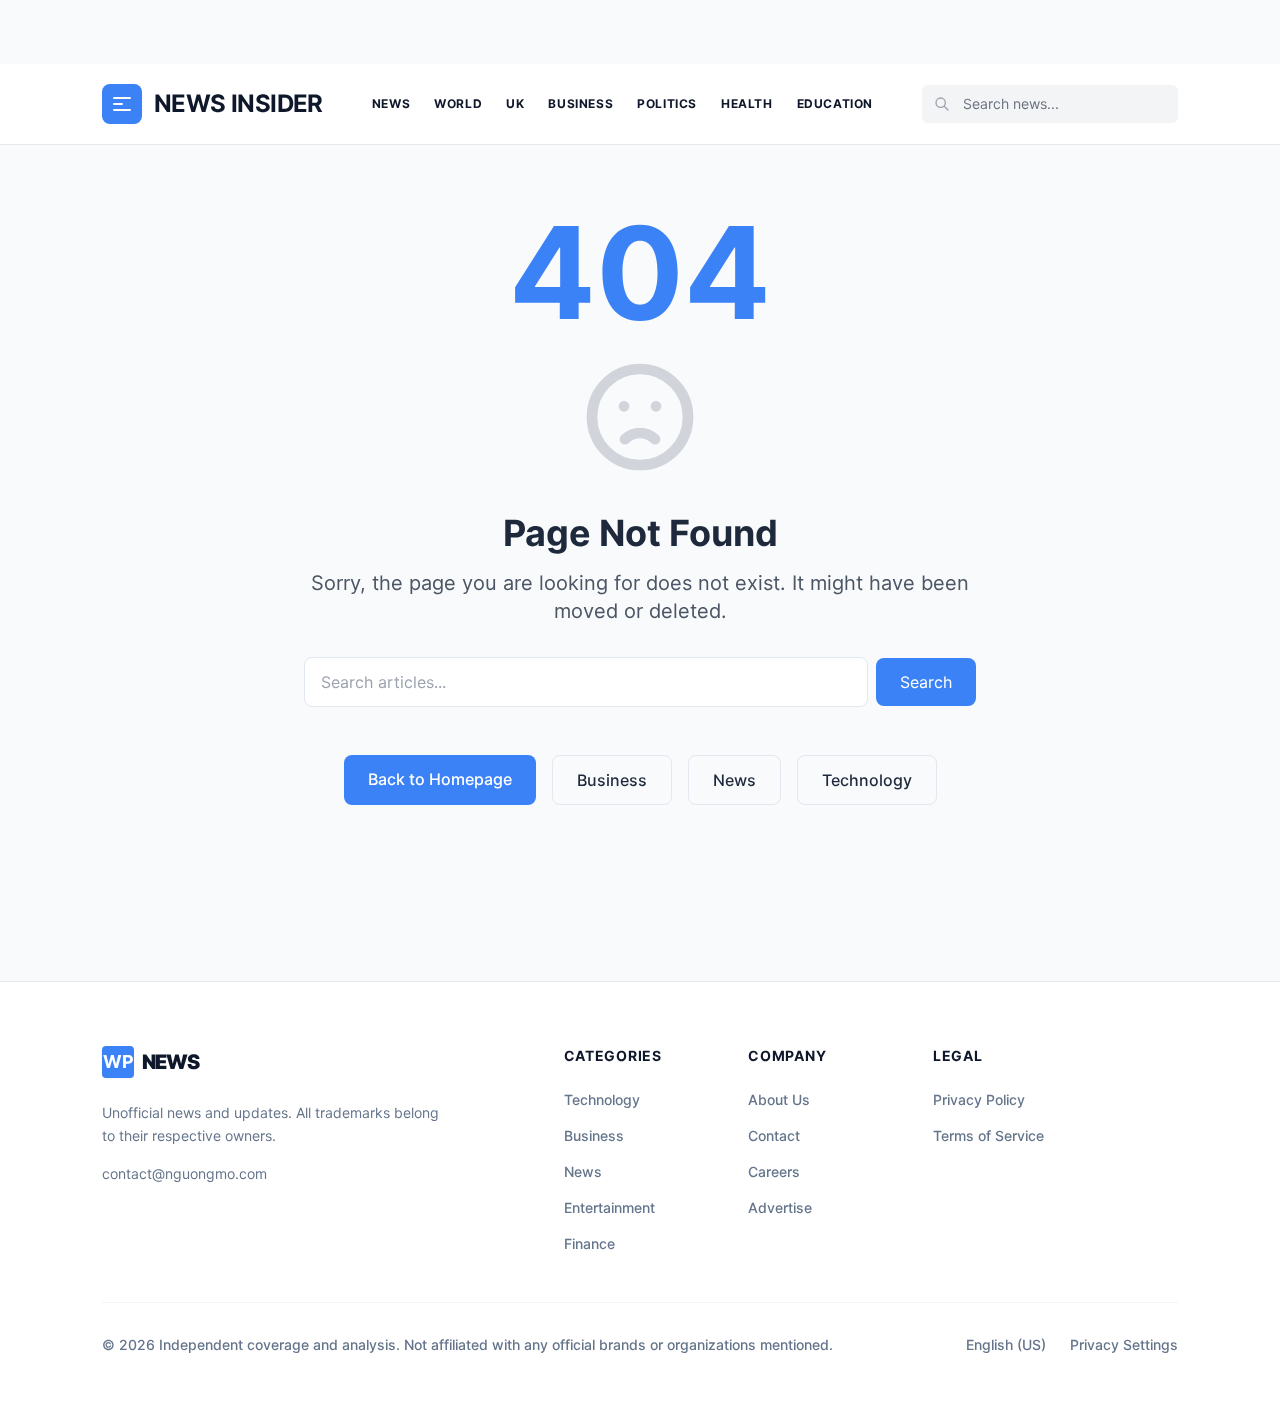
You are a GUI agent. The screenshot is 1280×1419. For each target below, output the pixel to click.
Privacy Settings (1124, 1344)
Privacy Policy (979, 1099)
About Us (779, 1099)
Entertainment (609, 1207)
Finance (589, 1243)
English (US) (1006, 1344)
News (391, 103)
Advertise (780, 1207)
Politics (667, 103)
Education (835, 103)
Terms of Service (988, 1135)
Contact (774, 1135)
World (458, 103)
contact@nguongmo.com (184, 1173)
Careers (774, 1171)
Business (580, 103)
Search (926, 682)
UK (515, 103)
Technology (867, 780)
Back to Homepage (440, 779)
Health (747, 103)
